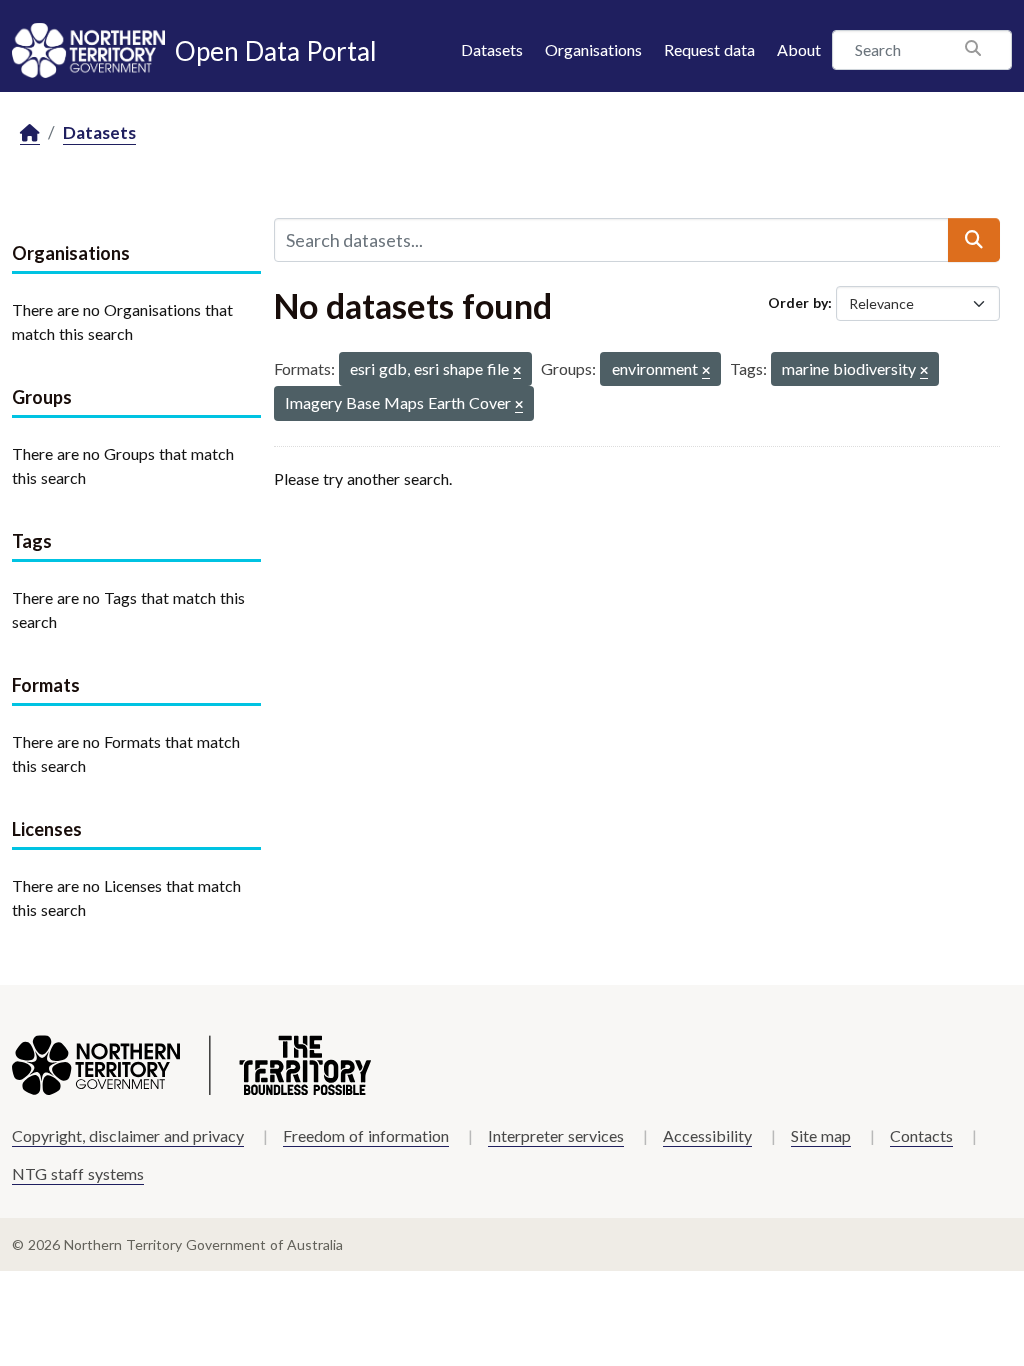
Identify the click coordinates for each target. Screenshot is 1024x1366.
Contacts (921, 1135)
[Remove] (517, 371)
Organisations (593, 49)
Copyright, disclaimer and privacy (128, 1135)
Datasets (492, 49)
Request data (709, 49)
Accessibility (707, 1135)
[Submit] (974, 240)
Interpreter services (556, 1135)
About (799, 49)
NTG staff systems (78, 1173)
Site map (821, 1135)
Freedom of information (366, 1135)
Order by (798, 302)
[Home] (30, 133)
